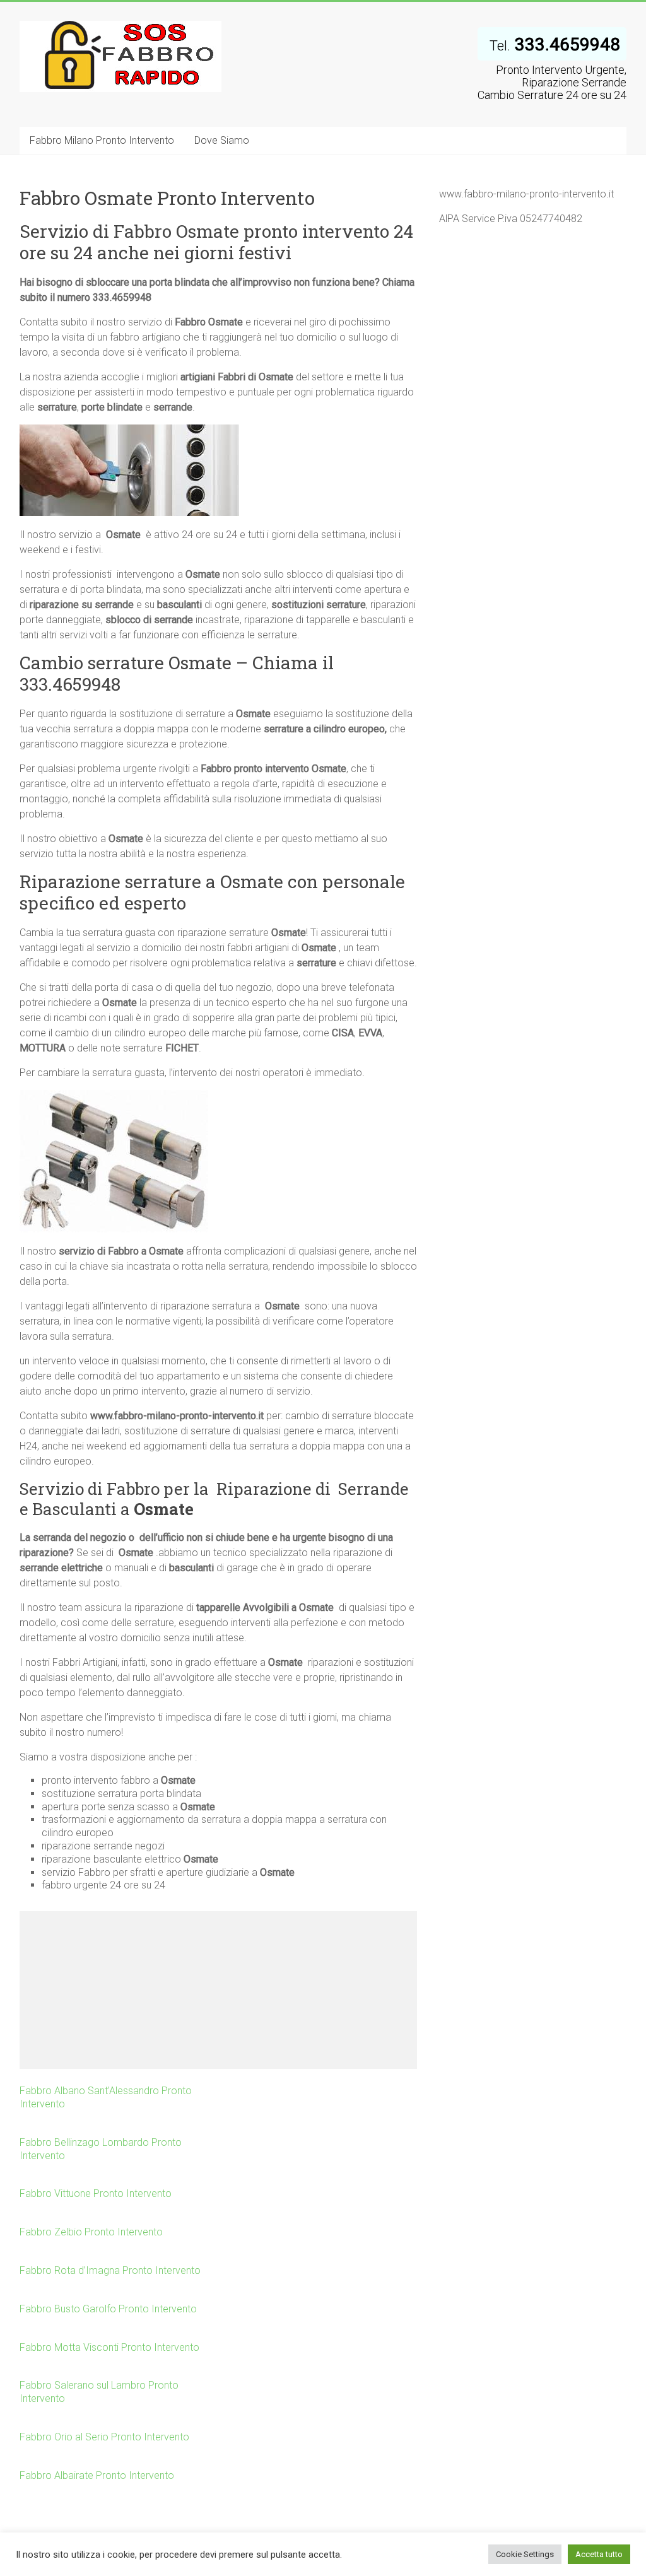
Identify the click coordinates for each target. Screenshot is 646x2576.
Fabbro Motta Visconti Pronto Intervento (109, 2347)
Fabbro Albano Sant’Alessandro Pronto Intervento (106, 2097)
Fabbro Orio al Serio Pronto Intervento (104, 2437)
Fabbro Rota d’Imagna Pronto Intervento (110, 2270)
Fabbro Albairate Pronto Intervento (97, 2475)
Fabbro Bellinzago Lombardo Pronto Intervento (101, 2149)
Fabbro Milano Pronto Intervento (102, 140)
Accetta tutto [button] (599, 2554)
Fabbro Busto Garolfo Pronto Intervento (108, 2309)
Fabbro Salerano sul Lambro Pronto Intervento (99, 2392)
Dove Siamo (222, 140)
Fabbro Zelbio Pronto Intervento (91, 2232)
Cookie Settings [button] (525, 2554)
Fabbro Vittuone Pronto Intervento (96, 2193)
